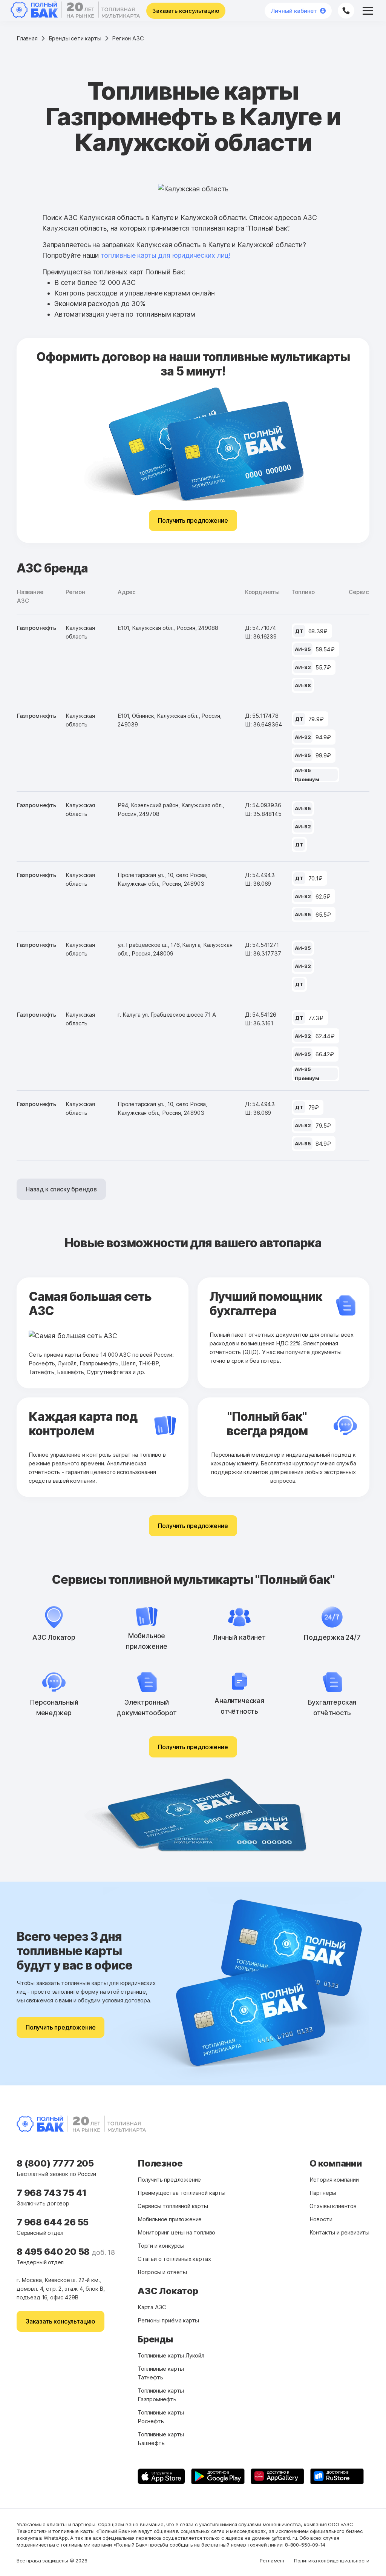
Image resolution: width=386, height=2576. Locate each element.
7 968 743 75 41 (52, 2193)
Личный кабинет (294, 11)
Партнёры (323, 2193)
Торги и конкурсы (161, 2246)
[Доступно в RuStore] (337, 2476)
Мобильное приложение (170, 2219)
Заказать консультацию (186, 11)
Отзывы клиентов (333, 2206)
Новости (321, 2219)
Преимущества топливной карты (182, 2193)
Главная (27, 38)
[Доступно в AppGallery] (277, 2476)
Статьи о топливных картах (174, 2259)
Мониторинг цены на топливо (176, 2232)
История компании (334, 2180)
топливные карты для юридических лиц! (166, 255)
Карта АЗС (152, 2307)
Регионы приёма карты (168, 2320)
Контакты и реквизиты (339, 2232)
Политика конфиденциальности (332, 2561)
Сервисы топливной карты (173, 2206)
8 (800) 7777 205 (55, 2163)
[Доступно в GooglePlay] (218, 2476)
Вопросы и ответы (162, 2272)
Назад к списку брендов (61, 1189)
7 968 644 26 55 (53, 2222)
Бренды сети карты (75, 38)
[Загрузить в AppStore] (161, 2476)
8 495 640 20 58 (54, 2252)
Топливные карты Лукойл (171, 2355)
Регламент (272, 2561)
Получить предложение (193, 520)
